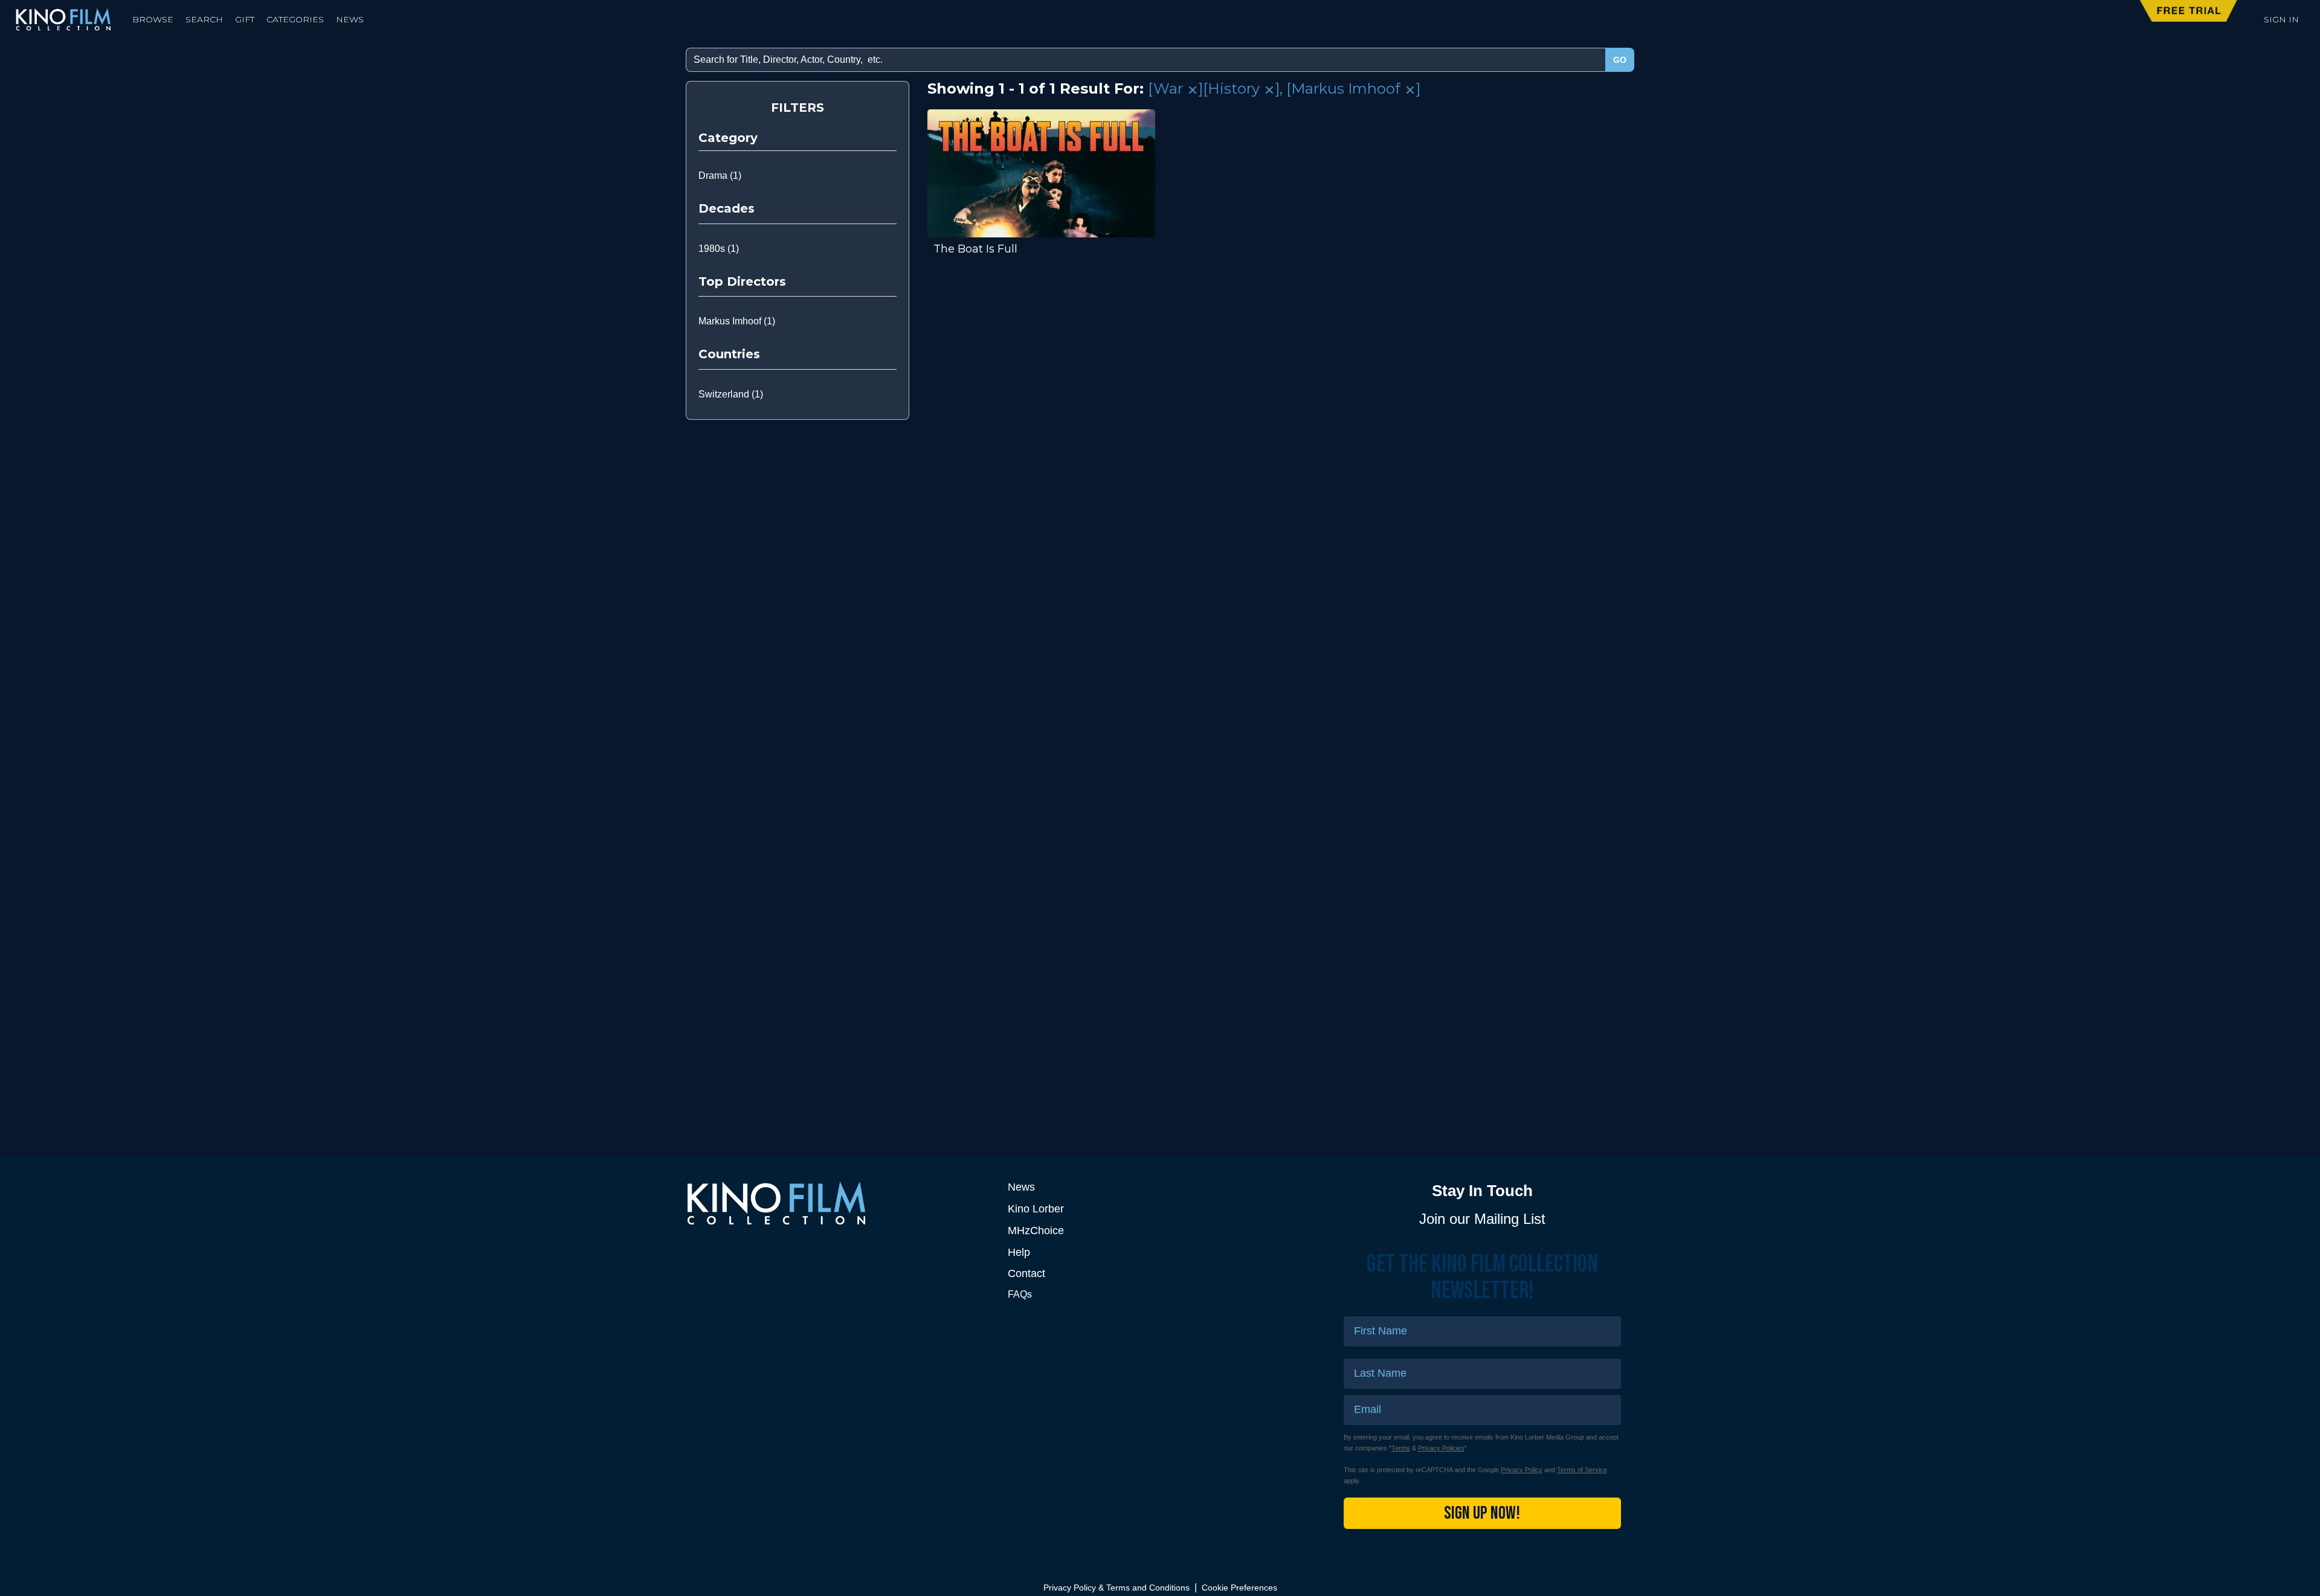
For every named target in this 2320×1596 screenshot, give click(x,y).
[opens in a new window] (838, 1203)
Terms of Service (1582, 1470)
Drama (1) (720, 175)
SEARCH (204, 19)
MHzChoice (1036, 1231)
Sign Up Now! (1482, 1513)
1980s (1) (719, 249)
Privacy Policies (1441, 1448)
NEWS (350, 19)
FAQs (1020, 1294)
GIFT (245, 19)
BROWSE (153, 19)
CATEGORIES (295, 19)
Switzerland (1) (731, 394)
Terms (1401, 1448)
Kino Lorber (1036, 1209)
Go (1620, 60)
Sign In (2281, 19)
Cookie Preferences (1239, 1588)
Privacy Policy (1522, 1470)
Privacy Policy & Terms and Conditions (1116, 1588)
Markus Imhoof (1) (737, 321)
